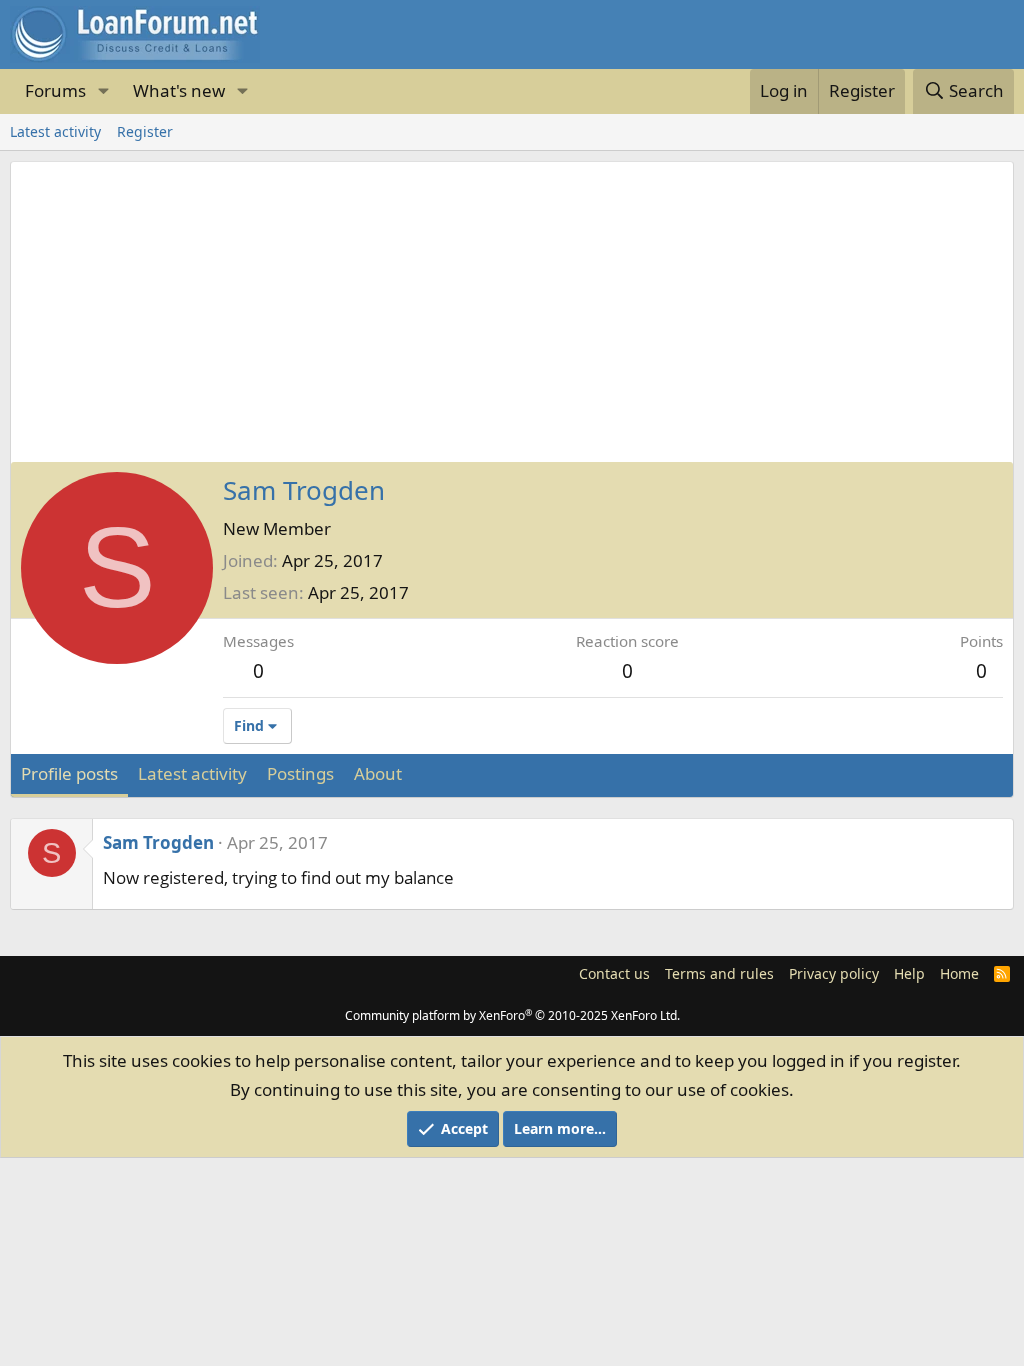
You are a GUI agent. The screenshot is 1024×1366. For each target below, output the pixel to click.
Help (909, 973)
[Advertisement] (512, 312)
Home (959, 973)
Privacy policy (834, 973)
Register (145, 131)
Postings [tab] (300, 773)
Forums (55, 90)
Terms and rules (719, 973)
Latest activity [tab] (192, 773)
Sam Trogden (158, 842)
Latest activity (55, 131)
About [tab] (378, 773)
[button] (103, 91)
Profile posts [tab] (69, 773)
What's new (179, 90)
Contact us (614, 973)
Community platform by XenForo (512, 1015)
